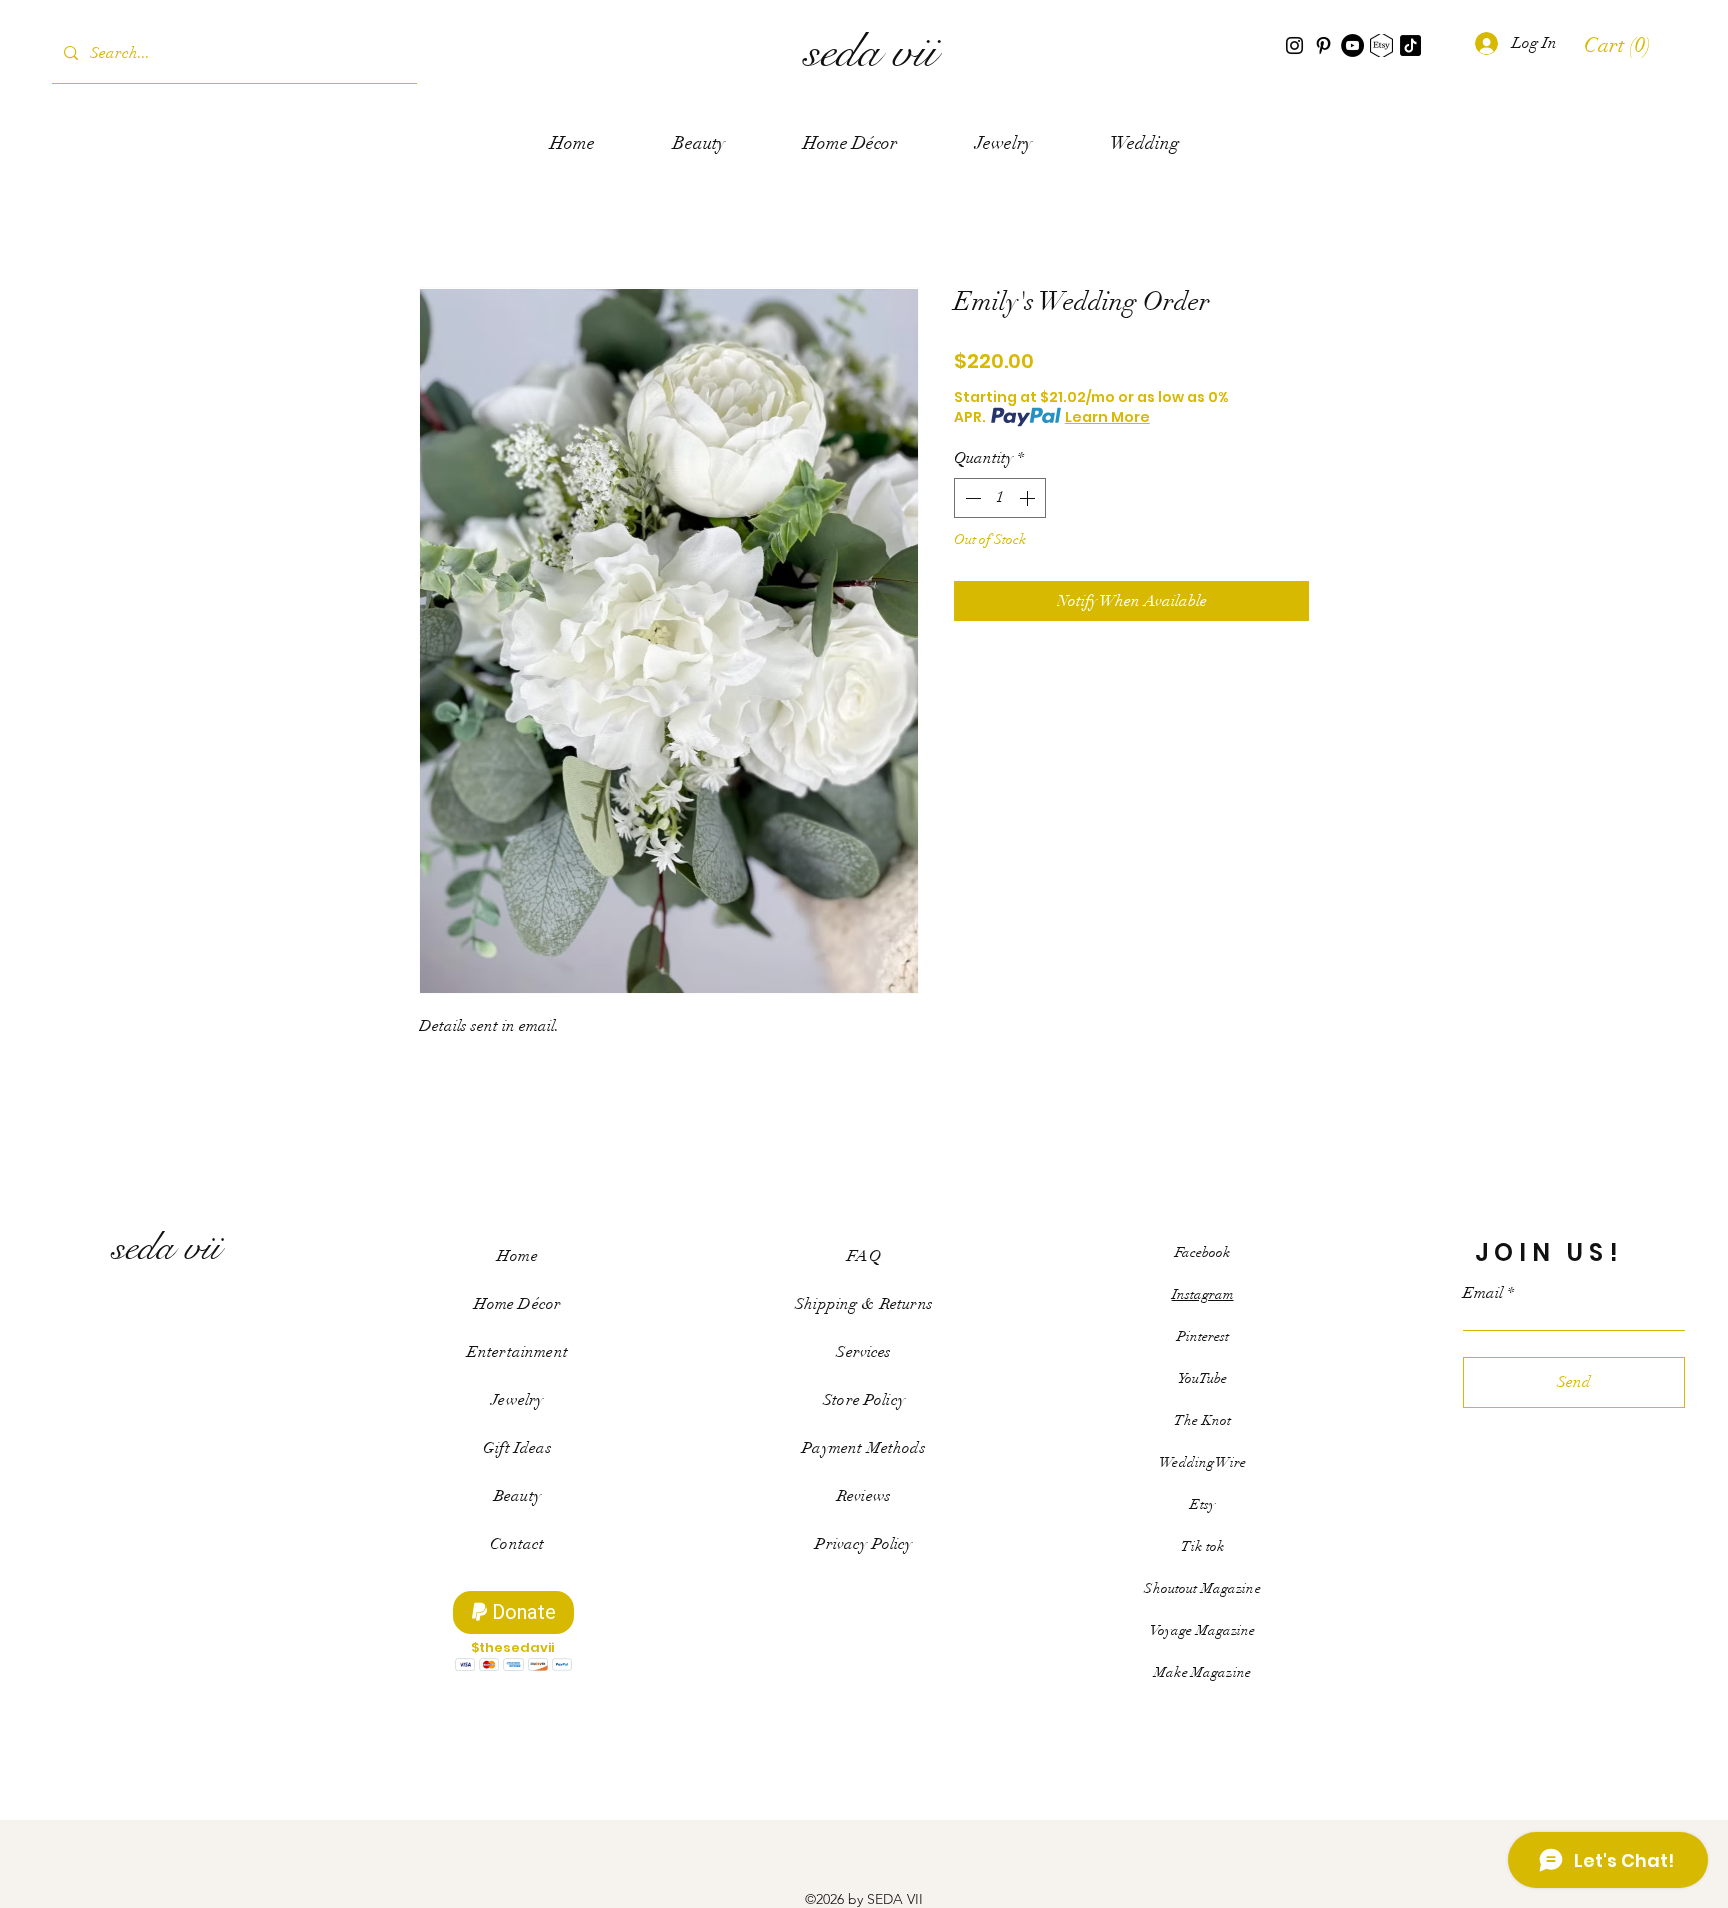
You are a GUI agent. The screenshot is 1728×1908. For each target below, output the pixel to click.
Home (517, 1256)
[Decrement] (971, 498)
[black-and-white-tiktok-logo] (1410, 45)
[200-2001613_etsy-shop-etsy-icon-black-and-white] (1381, 45)
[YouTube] (1352, 45)
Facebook (1202, 1252)
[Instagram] (1294, 45)
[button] (1619, 45)
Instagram (1203, 1294)
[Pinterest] (1323, 45)
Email (1483, 1293)
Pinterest (1203, 1336)
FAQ (863, 1256)
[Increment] (1029, 498)
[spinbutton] (1000, 498)
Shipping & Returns (864, 1304)
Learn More (1107, 417)
